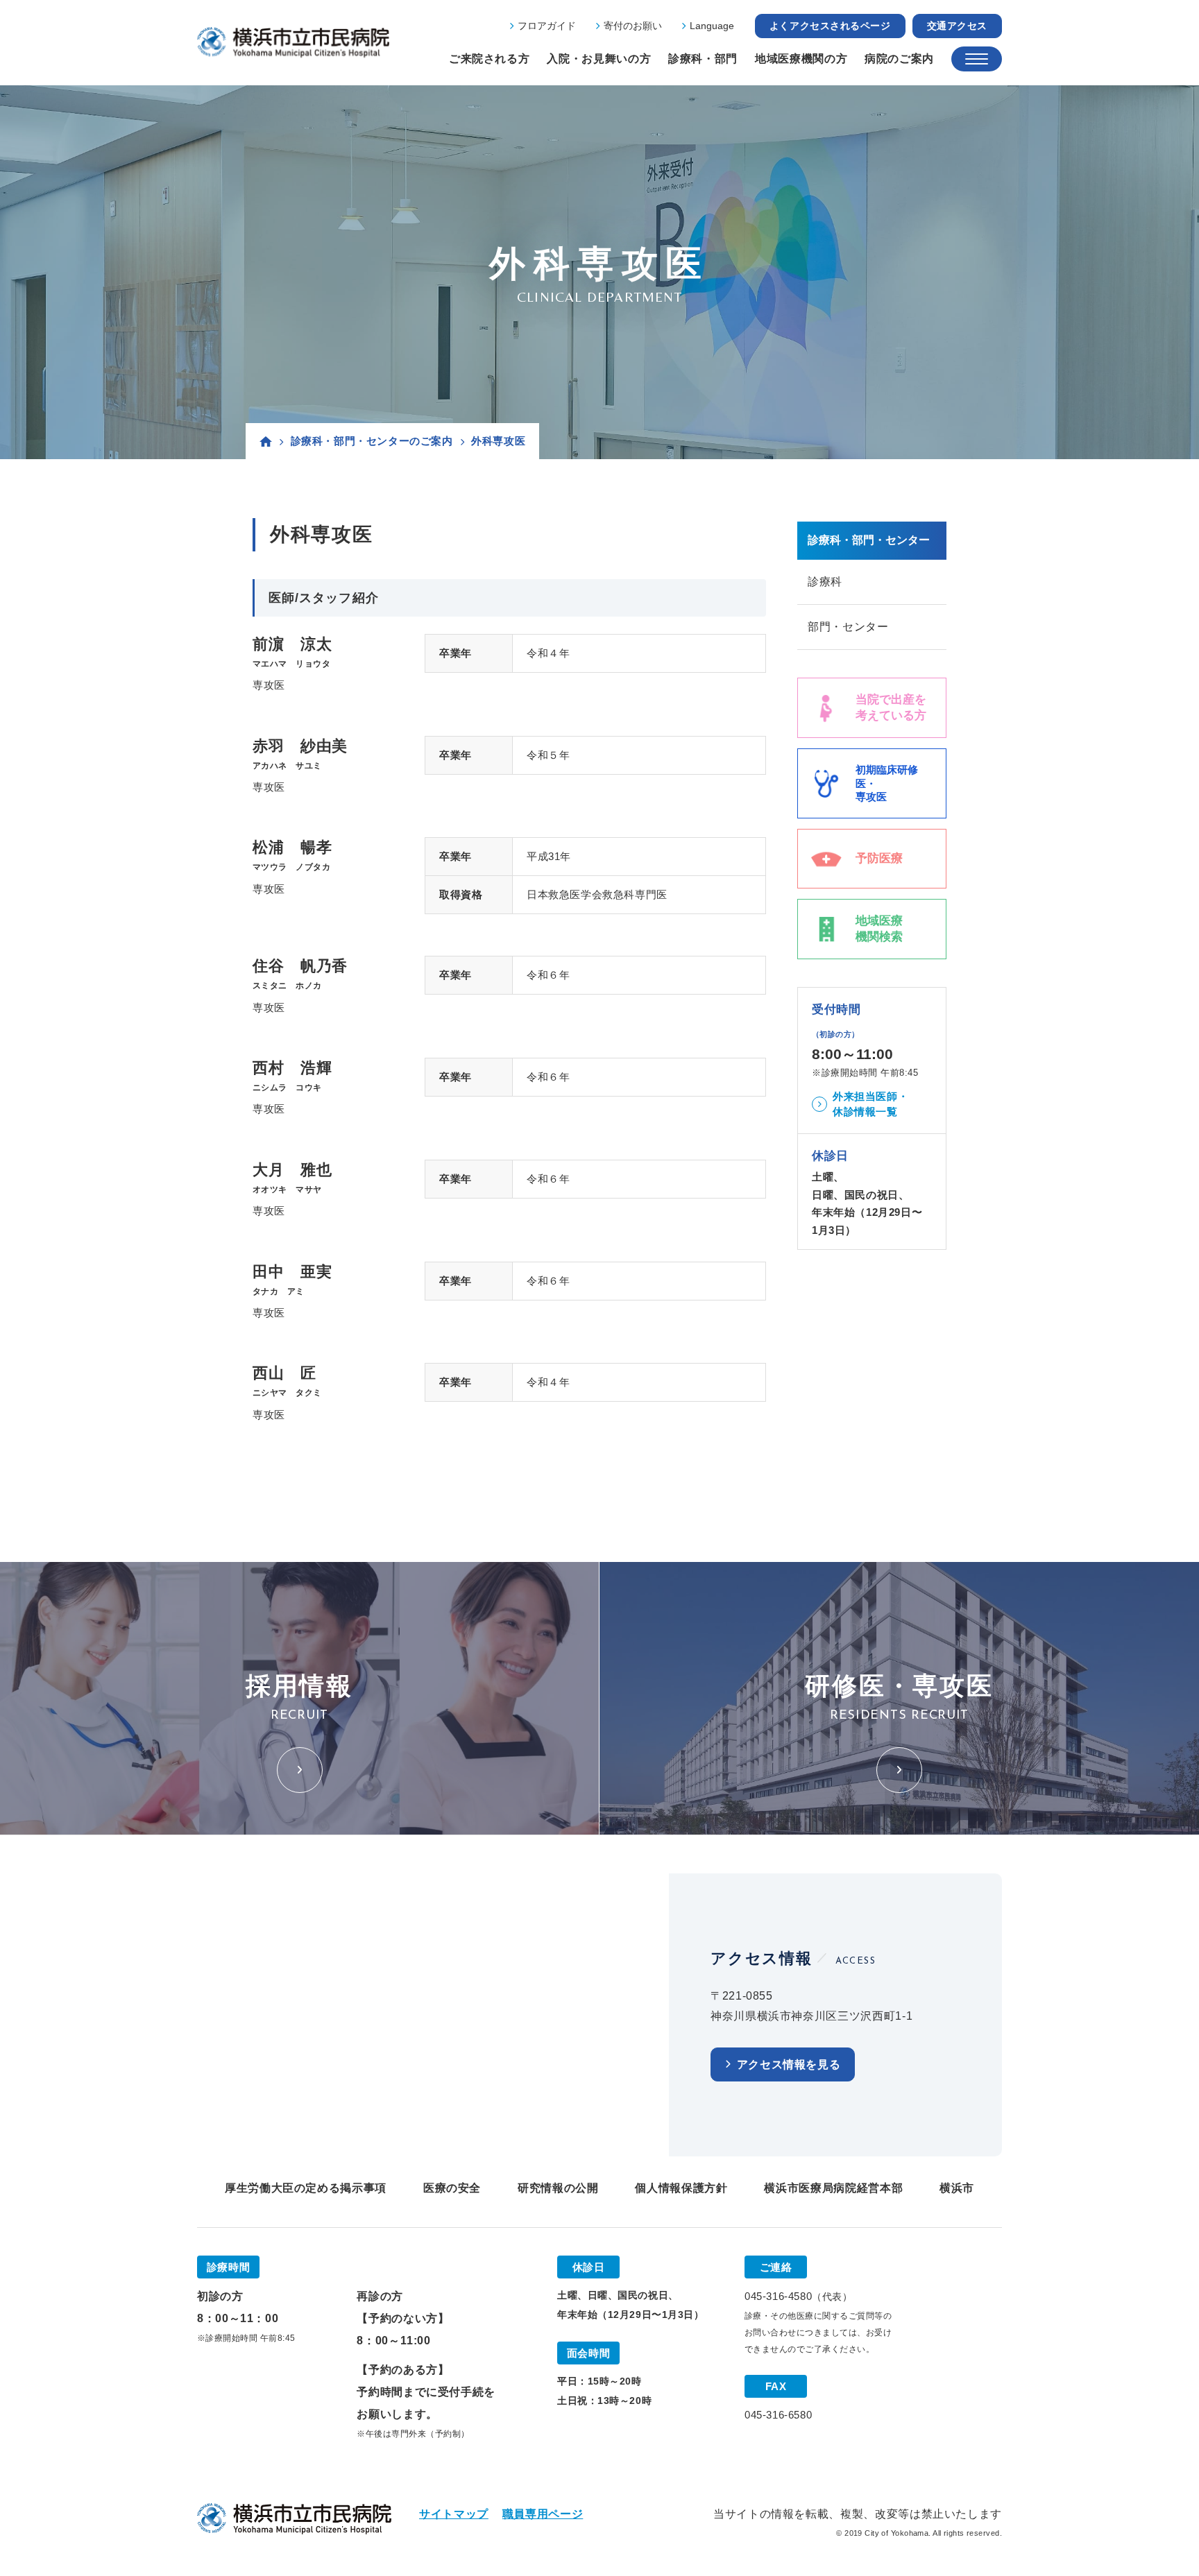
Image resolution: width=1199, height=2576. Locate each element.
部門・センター (848, 627)
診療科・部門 (703, 59)
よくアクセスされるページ (830, 26)
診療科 (825, 582)
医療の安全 (452, 2188)
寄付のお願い (633, 26)
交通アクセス (957, 26)
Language (712, 26)
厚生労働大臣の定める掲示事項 (306, 2188)
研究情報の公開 (558, 2188)
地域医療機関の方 (801, 59)
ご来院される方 (489, 59)
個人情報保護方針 (681, 2188)
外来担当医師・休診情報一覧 (870, 1104)
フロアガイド (547, 26)
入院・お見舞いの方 (599, 59)
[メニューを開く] (977, 59)
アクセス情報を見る (789, 2064)
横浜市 (957, 2188)
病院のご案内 (899, 59)
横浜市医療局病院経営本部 (833, 2188)
